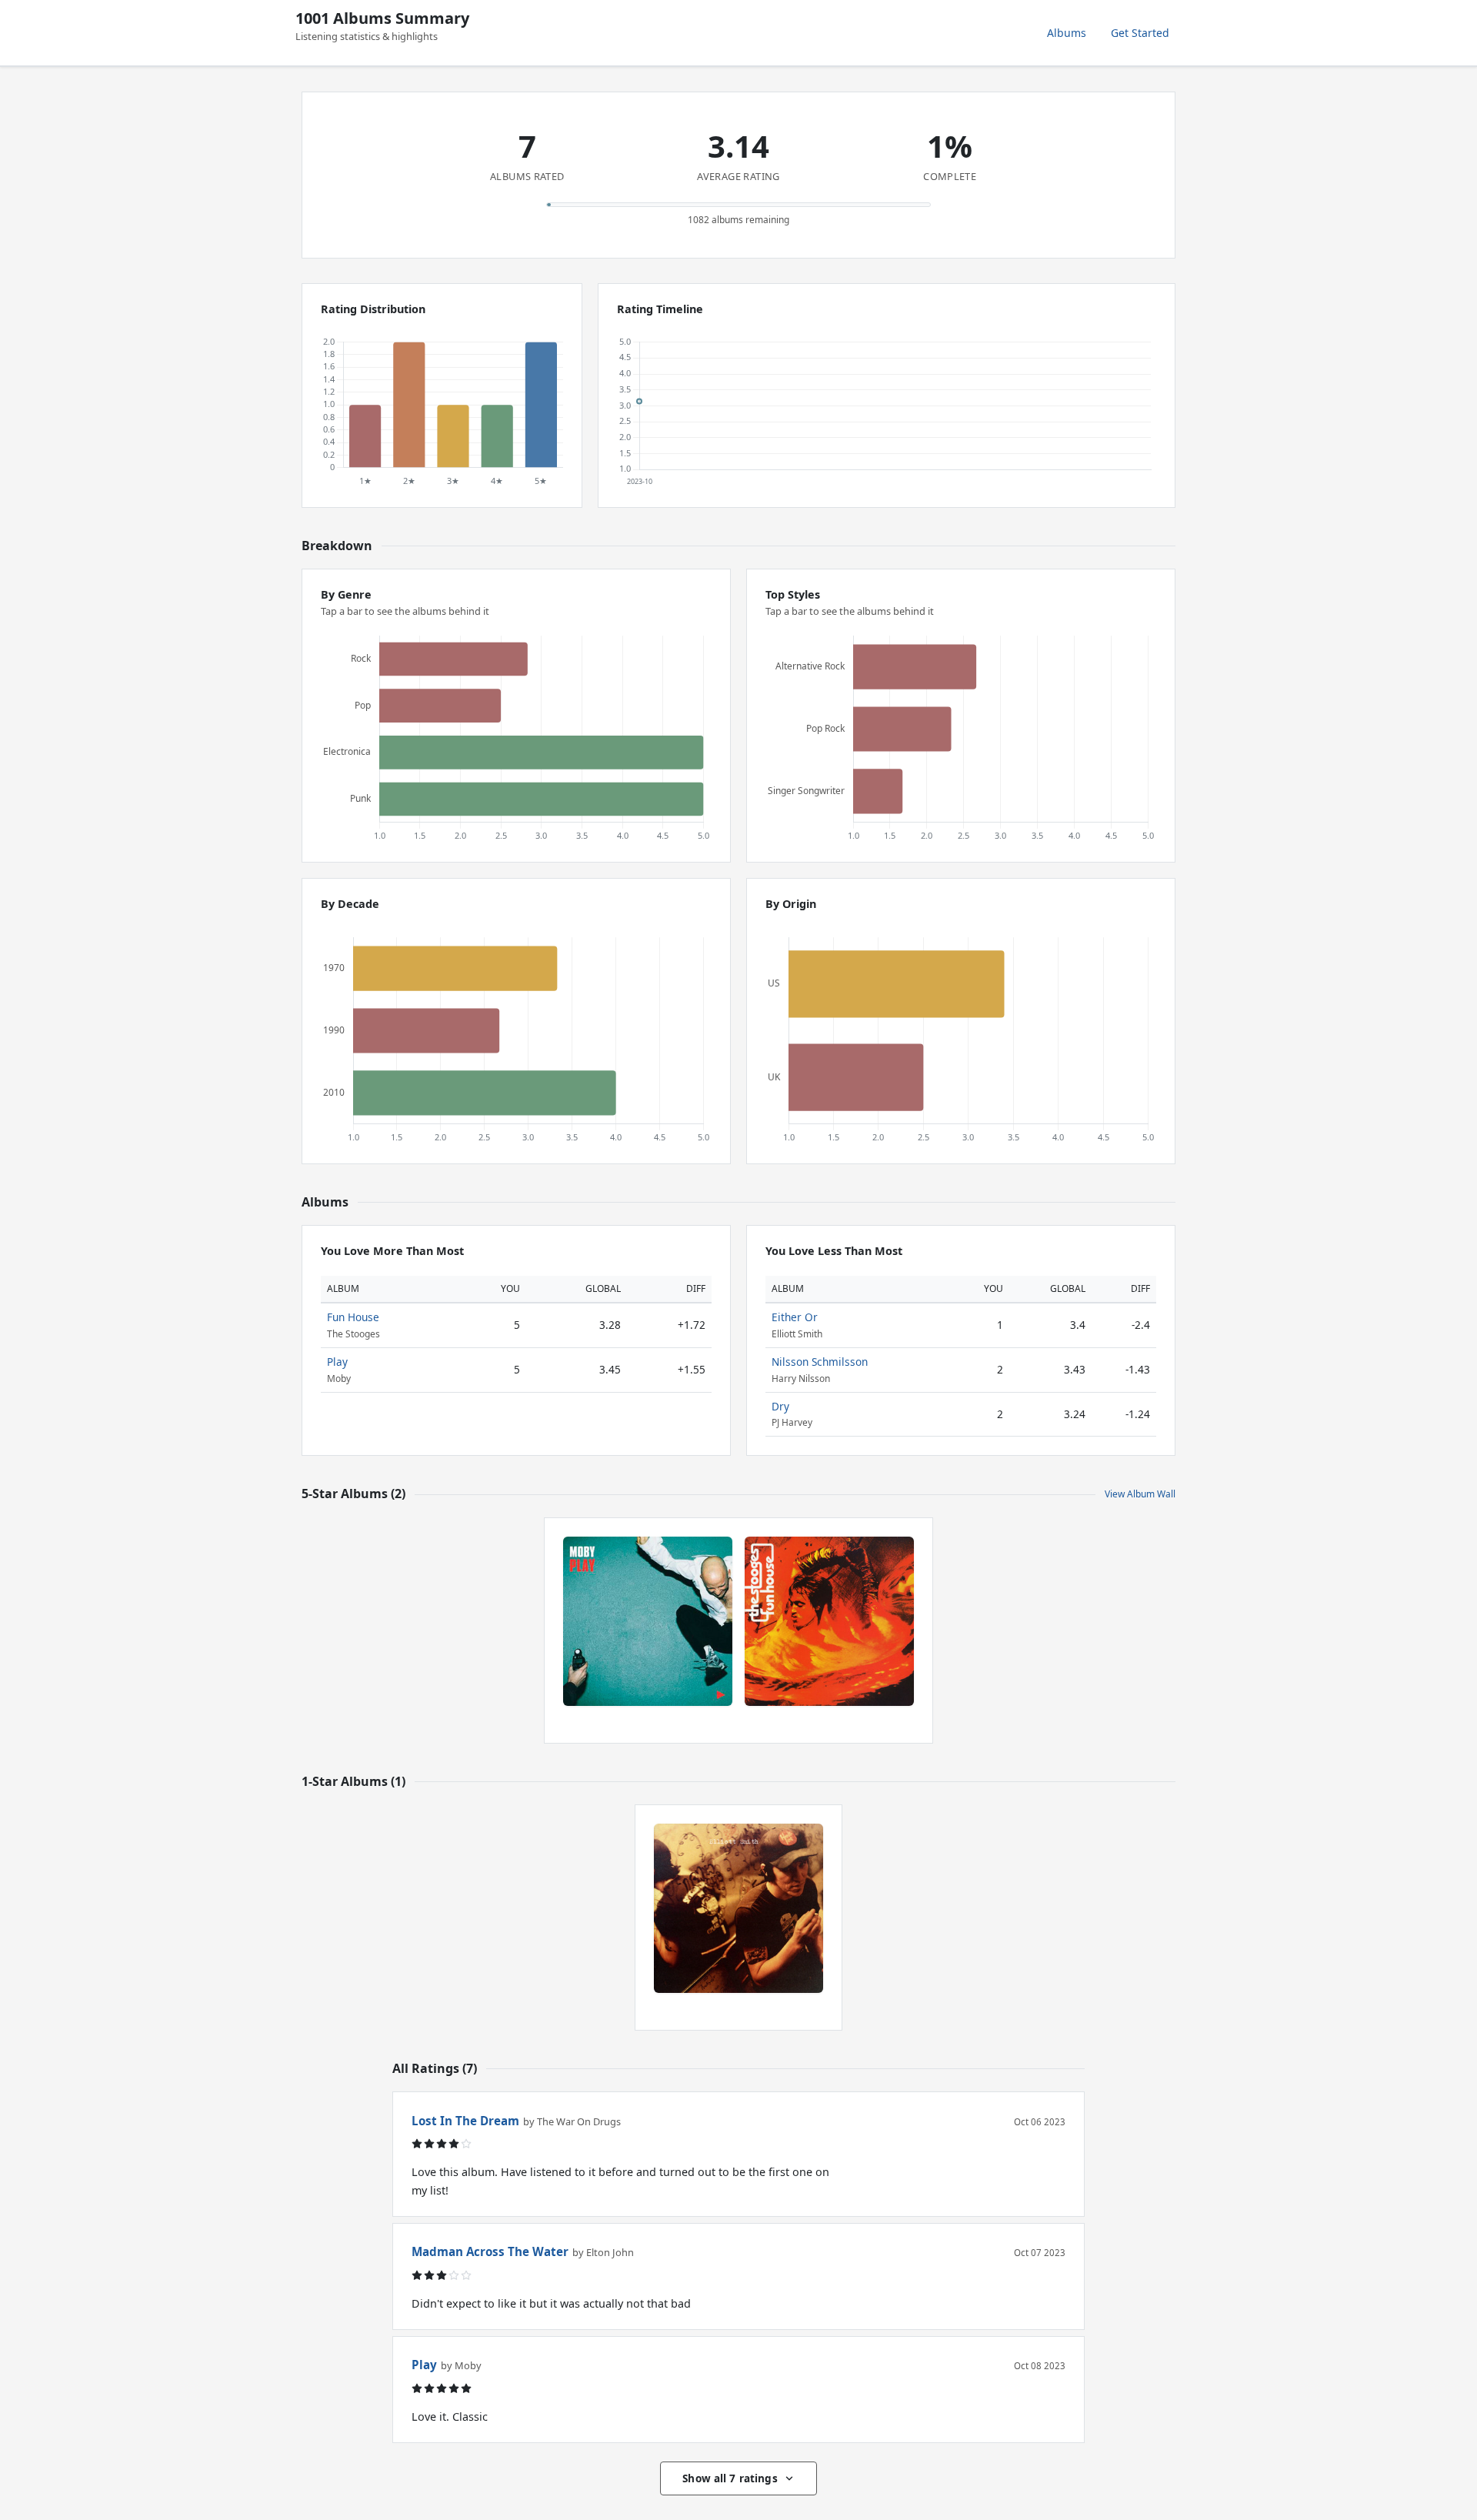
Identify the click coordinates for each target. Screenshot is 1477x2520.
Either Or (795, 1317)
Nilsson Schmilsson (820, 1362)
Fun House (353, 1317)
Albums (1067, 33)
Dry (780, 1406)
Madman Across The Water (490, 2251)
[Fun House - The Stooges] (829, 1621)
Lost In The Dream (465, 2121)
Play (337, 1362)
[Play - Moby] (648, 1621)
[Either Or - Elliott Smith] (738, 1908)
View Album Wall (1140, 1494)
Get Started (1140, 33)
